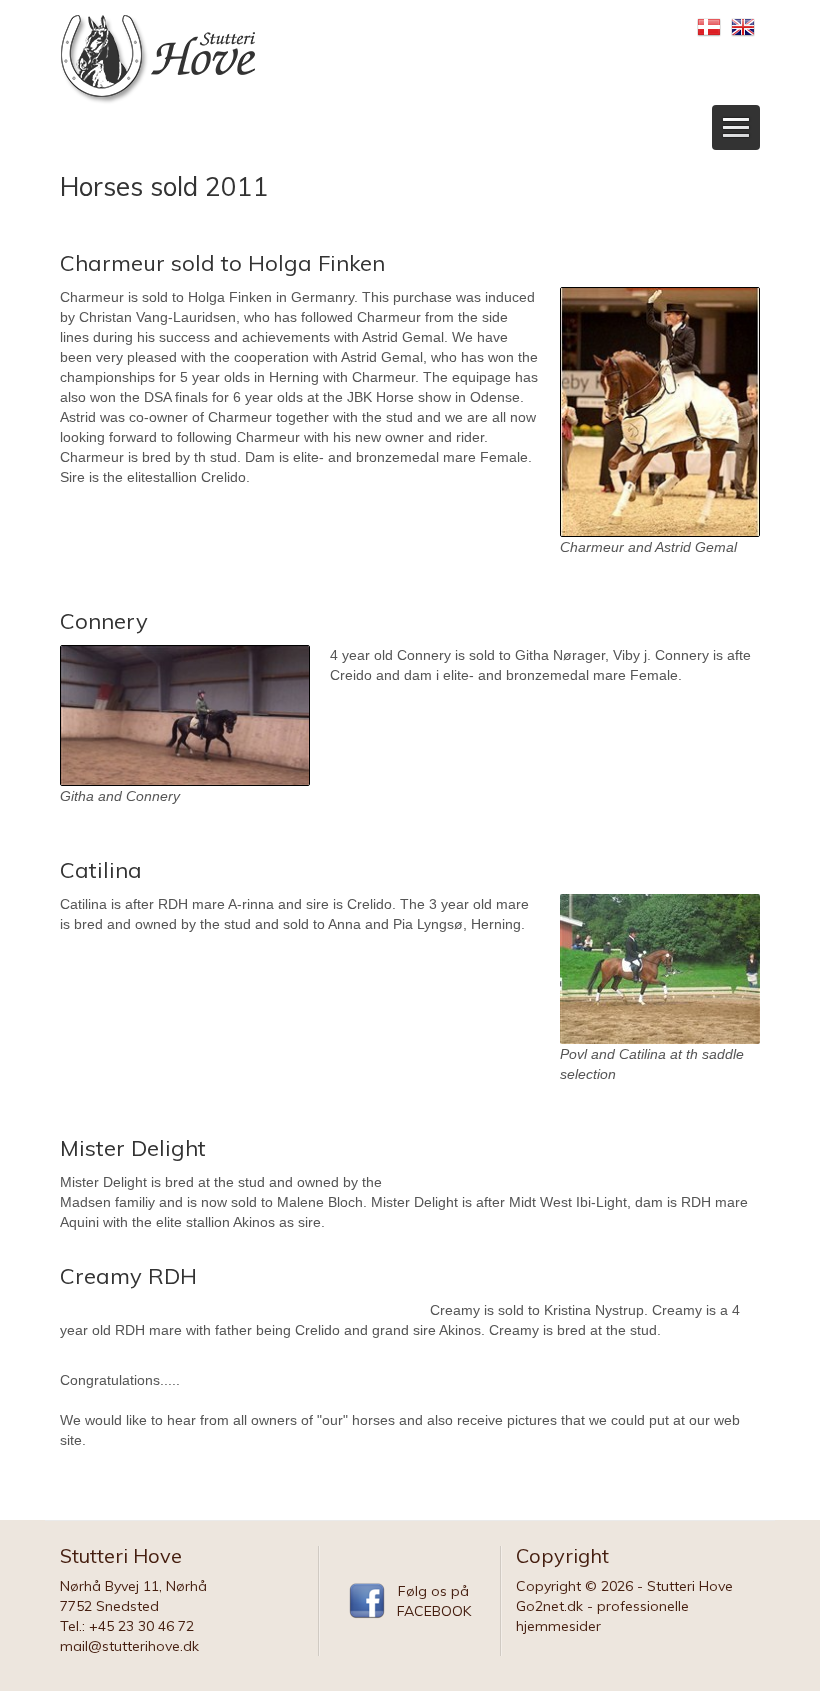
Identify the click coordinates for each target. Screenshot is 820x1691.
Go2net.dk (549, 1606)
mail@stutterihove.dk (129, 1646)
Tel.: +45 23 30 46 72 (127, 1626)
